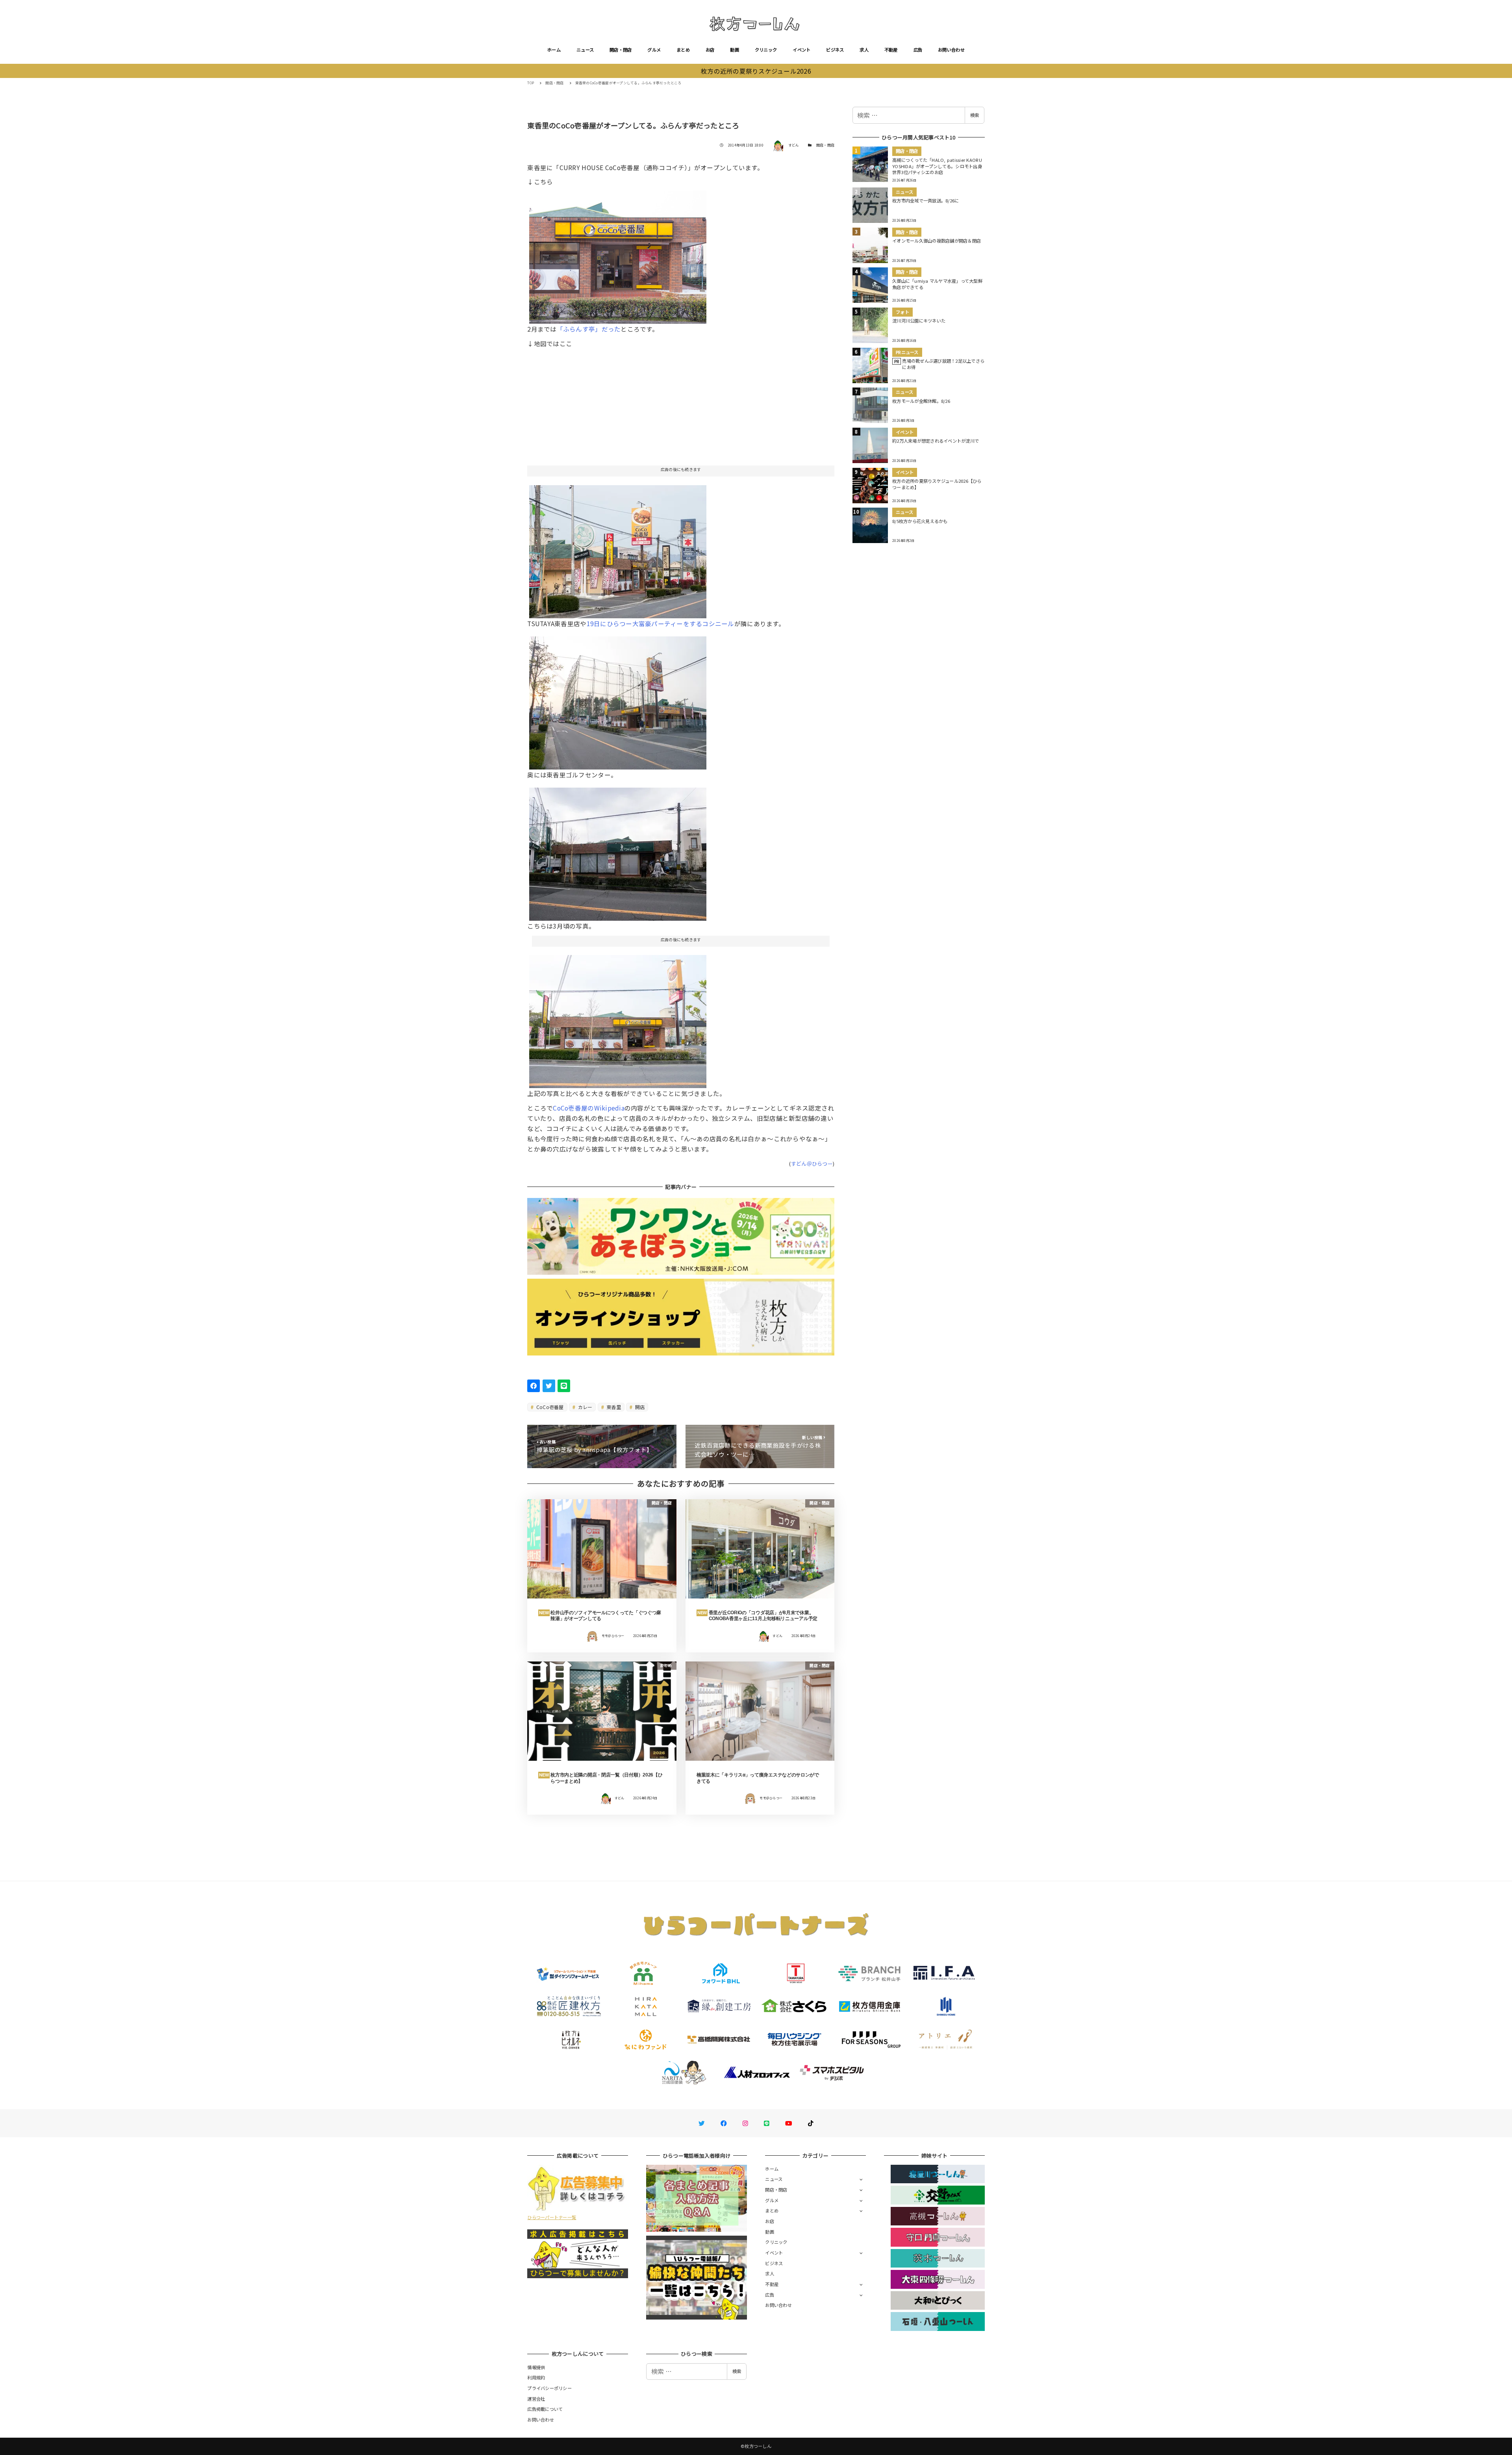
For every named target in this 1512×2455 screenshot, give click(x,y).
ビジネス (835, 50)
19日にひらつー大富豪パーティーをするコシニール (661, 623)
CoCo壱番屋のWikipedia (588, 1108)
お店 (710, 50)
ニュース (585, 50)
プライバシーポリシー (549, 2388)
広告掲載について (545, 2409)
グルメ (654, 50)
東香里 (613, 1407)
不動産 (891, 50)
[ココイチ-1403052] (618, 851)
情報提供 (536, 2367)
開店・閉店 (621, 50)
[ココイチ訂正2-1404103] (618, 700)
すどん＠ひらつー (812, 1164)
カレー (584, 1407)
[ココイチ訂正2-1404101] (618, 1018)
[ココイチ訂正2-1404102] (618, 549)
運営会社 (536, 2399)
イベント (801, 50)
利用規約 (536, 2377)
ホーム (554, 50)
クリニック (766, 50)
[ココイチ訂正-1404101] (618, 254)
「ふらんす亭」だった (589, 329)
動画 (735, 50)
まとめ (683, 50)
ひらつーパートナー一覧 (552, 2217)
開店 (639, 1407)
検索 (975, 115)
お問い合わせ (951, 50)
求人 (864, 50)
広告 (918, 50)
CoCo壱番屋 (549, 1407)
